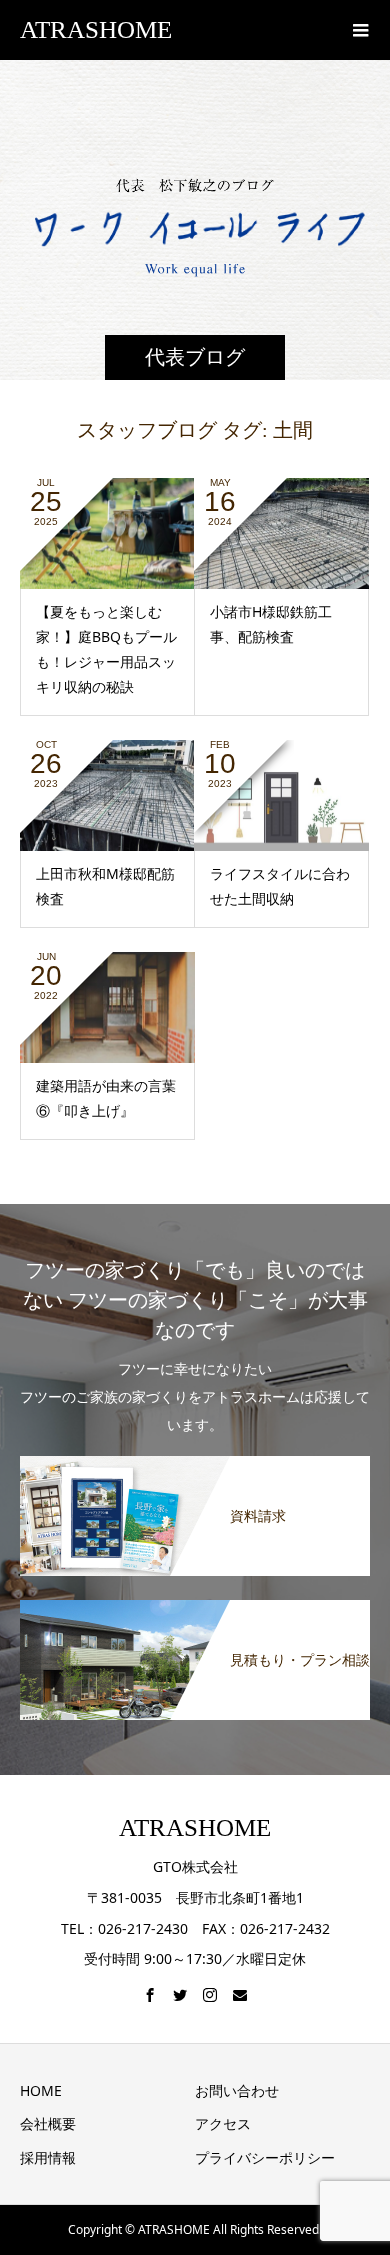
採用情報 (48, 2157)
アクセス (223, 2123)
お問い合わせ (237, 2090)
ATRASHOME (96, 29)
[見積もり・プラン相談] (195, 1607)
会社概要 (48, 2123)
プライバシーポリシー (265, 2157)
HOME (41, 2090)
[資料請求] (195, 1463)
